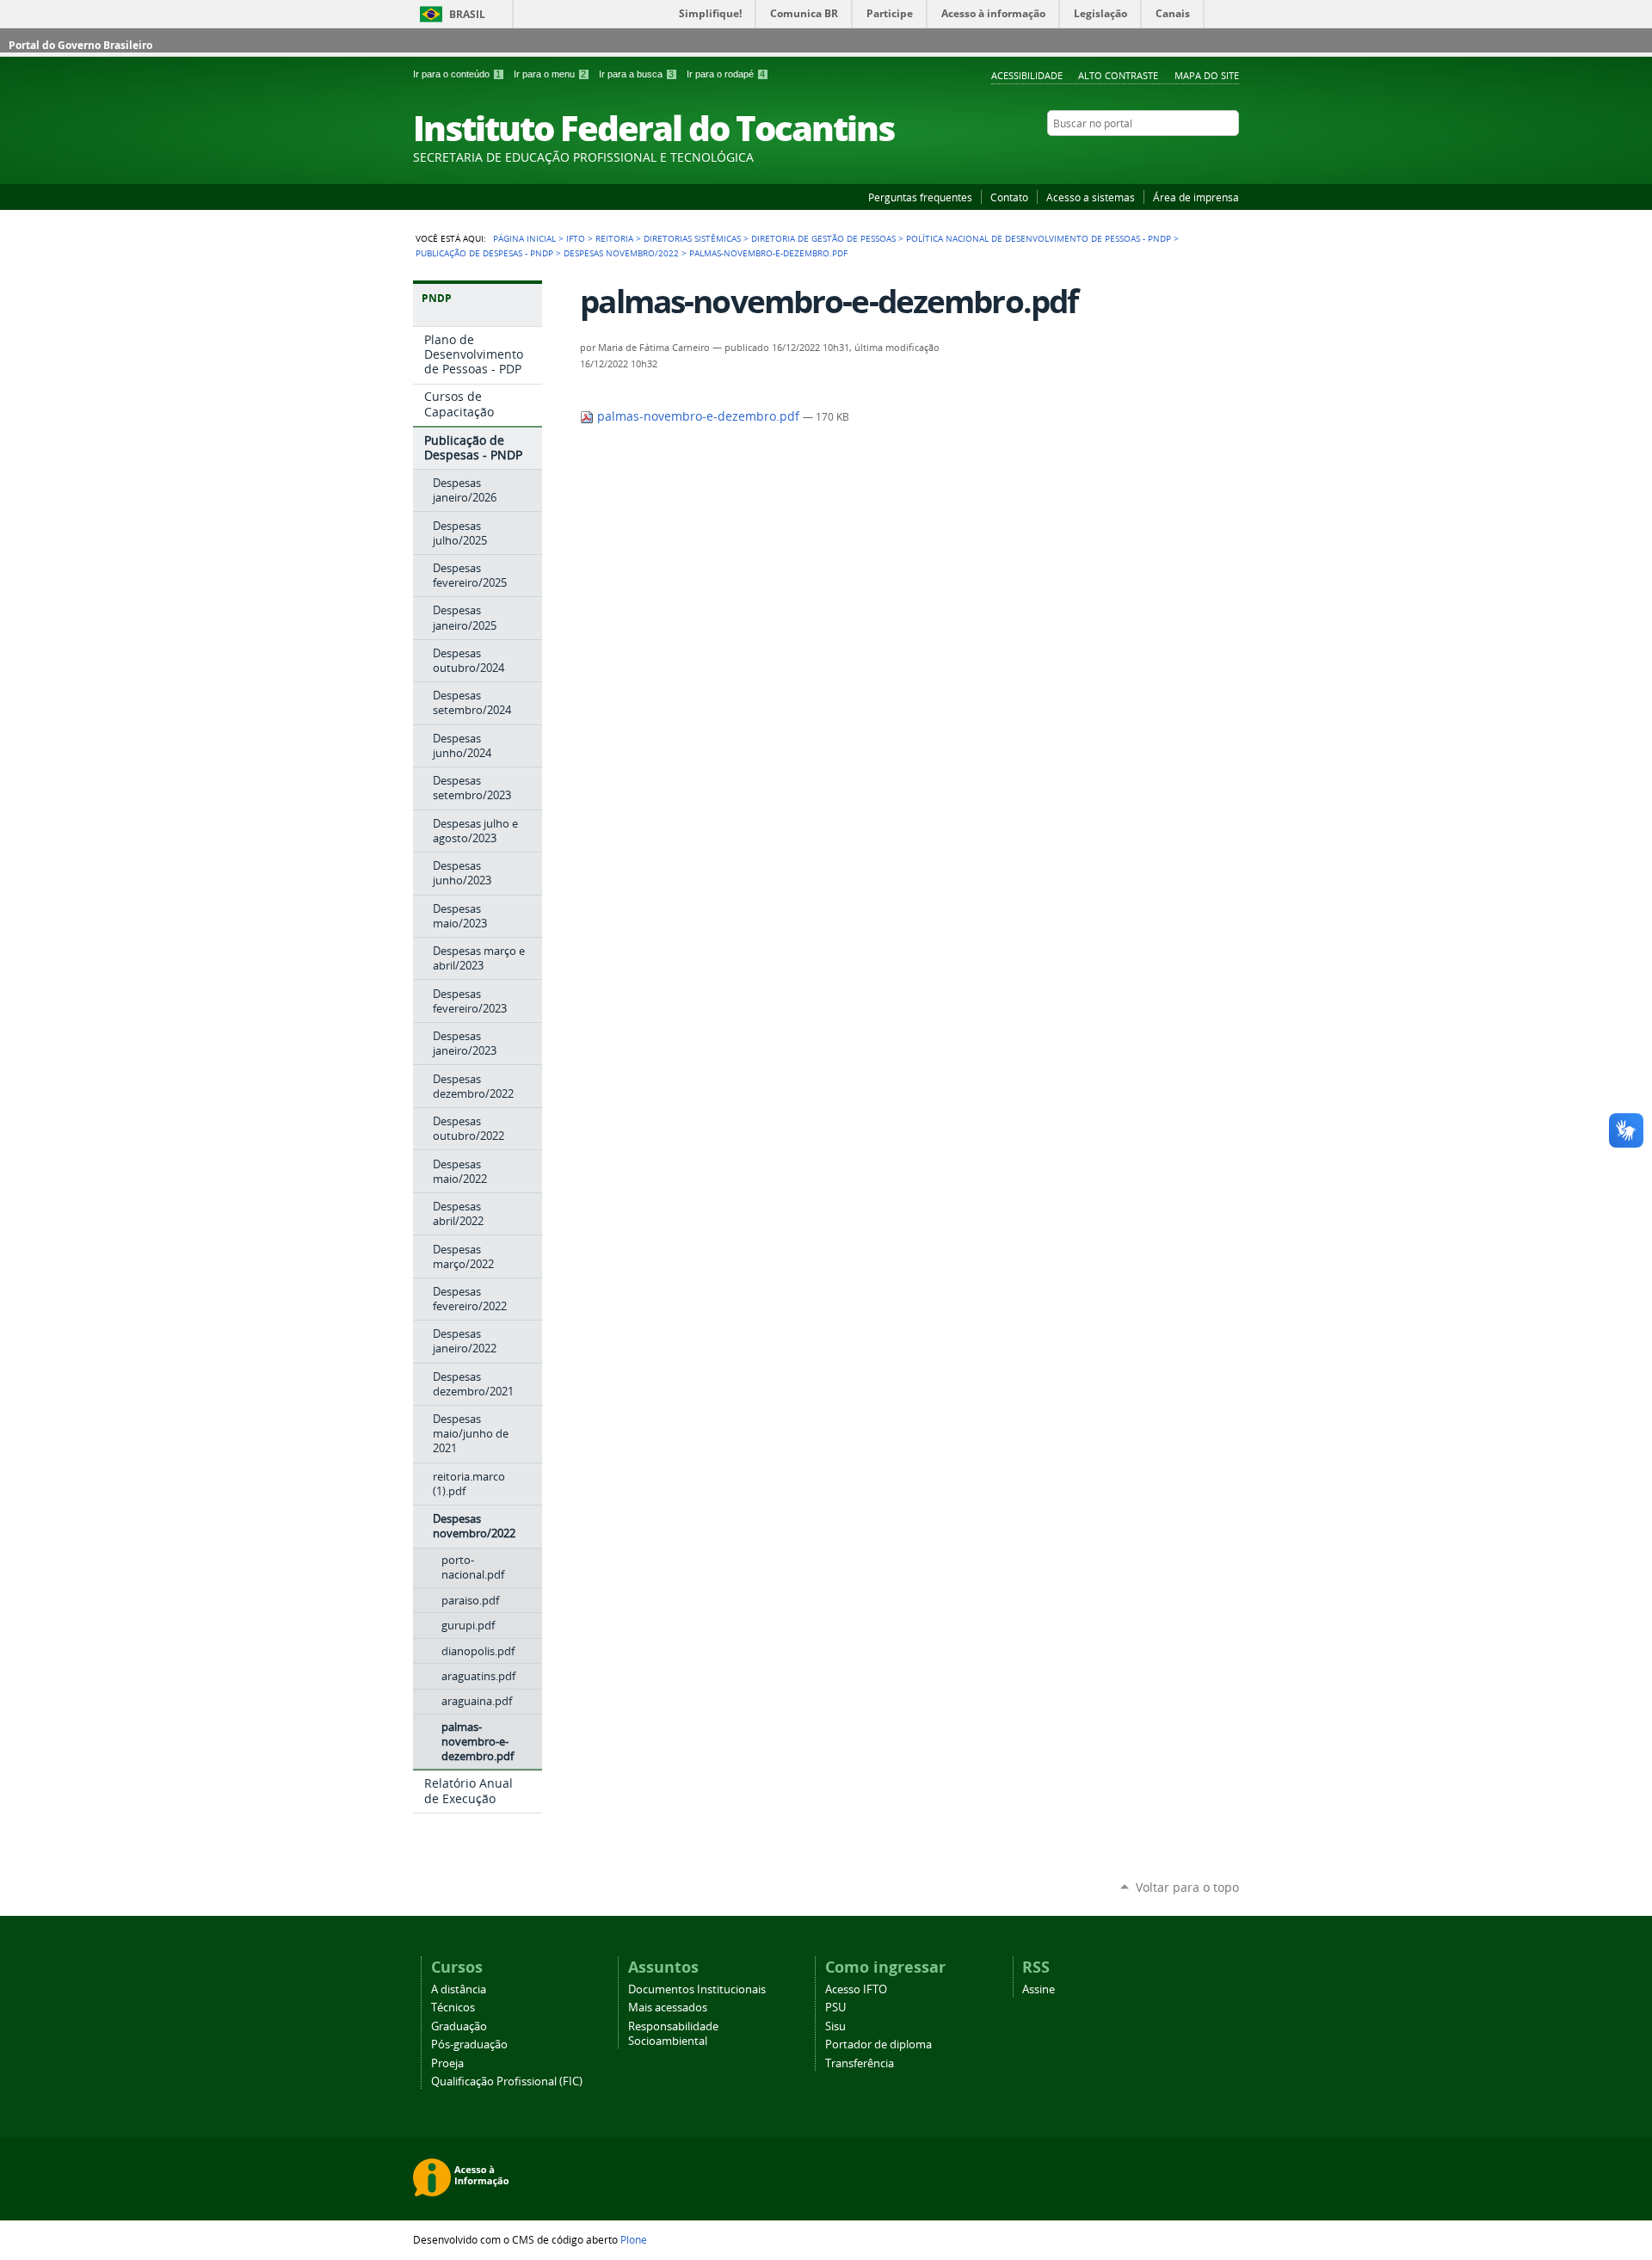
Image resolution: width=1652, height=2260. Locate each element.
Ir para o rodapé (726, 74)
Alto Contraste (1118, 75)
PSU (835, 2008)
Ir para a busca (636, 74)
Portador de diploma (878, 2044)
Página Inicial (524, 238)
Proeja (447, 2063)
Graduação (459, 2026)
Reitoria (614, 238)
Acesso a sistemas (1091, 197)
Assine (1039, 1989)
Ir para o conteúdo (457, 74)
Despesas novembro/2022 (621, 253)
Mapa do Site (1207, 75)
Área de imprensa (1196, 197)
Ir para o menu (550, 74)
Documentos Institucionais (697, 1989)
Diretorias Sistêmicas (692, 238)
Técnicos (453, 2008)
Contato (1009, 197)
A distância (459, 1989)
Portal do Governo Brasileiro (80, 45)
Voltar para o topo (1187, 1887)
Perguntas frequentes (920, 197)
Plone (634, 2239)
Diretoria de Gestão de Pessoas (823, 238)
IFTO (576, 238)
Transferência (860, 2063)
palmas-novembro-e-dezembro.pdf (698, 416)
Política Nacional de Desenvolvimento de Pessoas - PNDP (1039, 238)
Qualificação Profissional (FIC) (507, 2081)
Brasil (467, 14)
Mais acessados (668, 2008)
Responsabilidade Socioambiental (673, 2034)
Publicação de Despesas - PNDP (484, 253)
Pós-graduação (469, 2044)
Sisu (835, 2026)
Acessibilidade (1027, 75)
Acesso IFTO (856, 1989)
